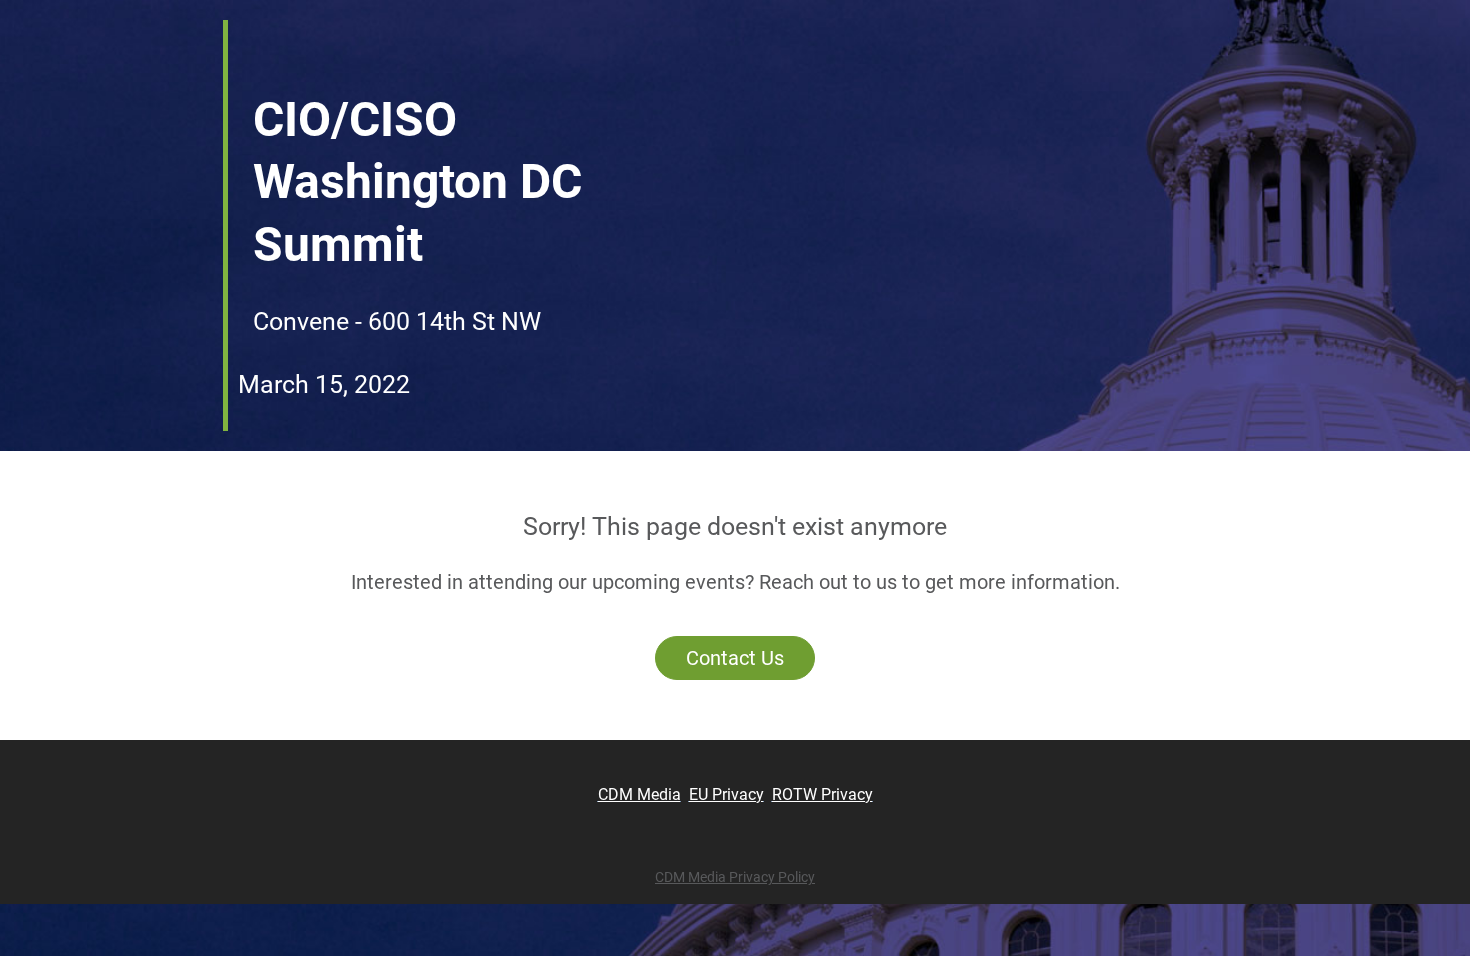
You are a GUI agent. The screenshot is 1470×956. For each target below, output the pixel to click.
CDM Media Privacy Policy (735, 877)
